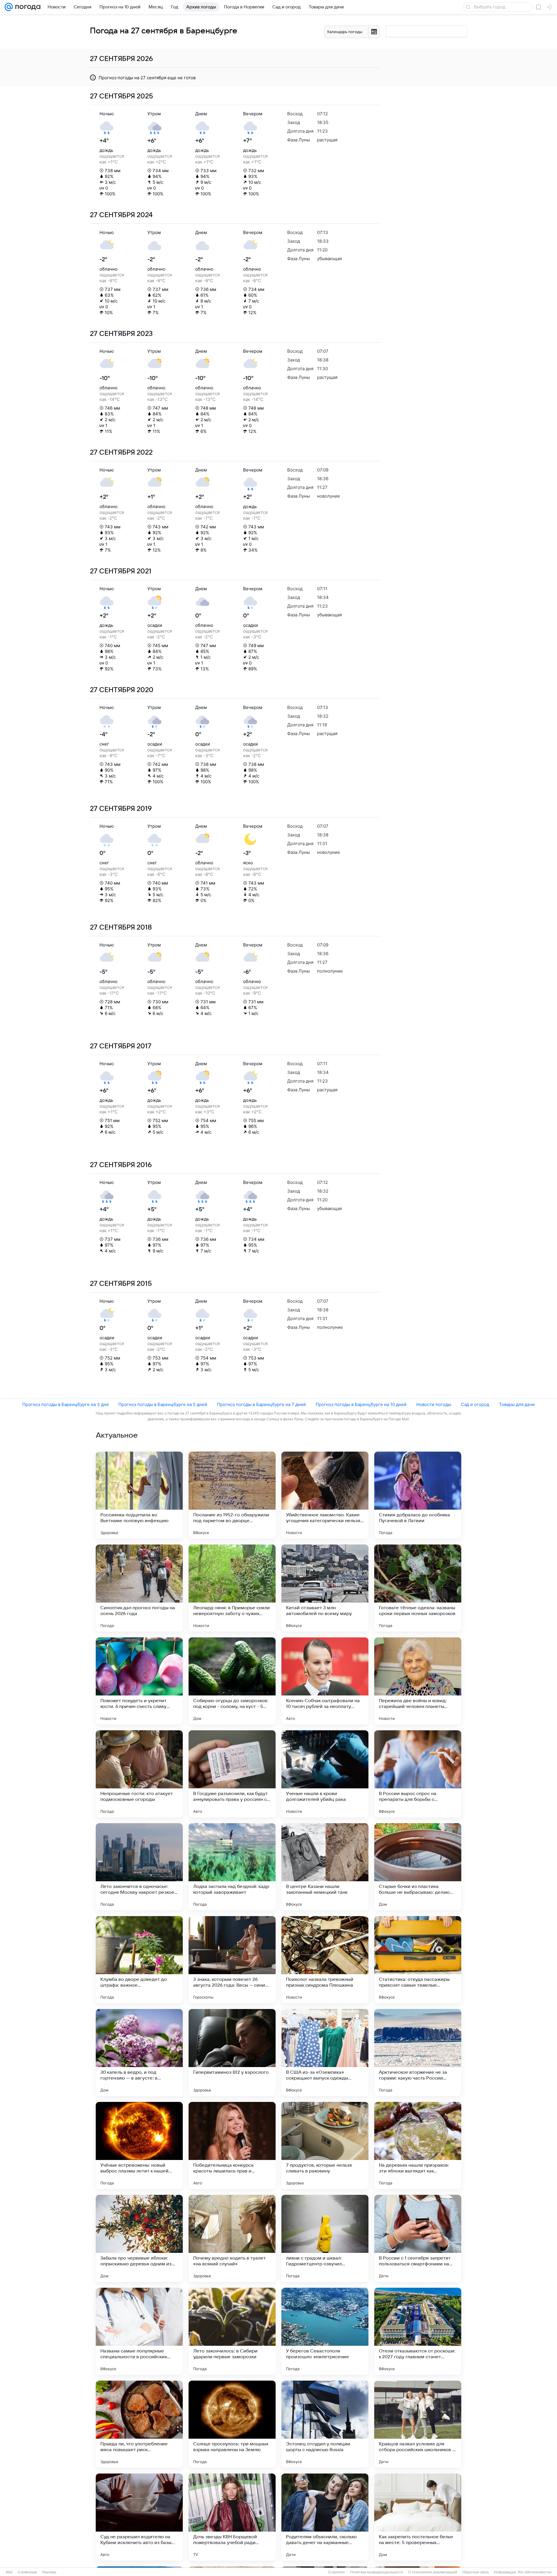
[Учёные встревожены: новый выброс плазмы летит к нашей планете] (139, 2145)
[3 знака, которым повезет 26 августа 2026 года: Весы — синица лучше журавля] (232, 1960)
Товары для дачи (517, 1404)
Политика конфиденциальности (377, 2572)
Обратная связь (476, 2572)
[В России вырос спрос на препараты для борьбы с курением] (418, 1774)
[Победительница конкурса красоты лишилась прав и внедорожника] (232, 2145)
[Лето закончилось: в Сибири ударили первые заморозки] (232, 2331)
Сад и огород (475, 1404)
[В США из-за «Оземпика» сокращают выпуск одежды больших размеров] (325, 2053)
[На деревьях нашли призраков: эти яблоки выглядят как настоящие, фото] (418, 2145)
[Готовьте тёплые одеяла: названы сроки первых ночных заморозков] (418, 1588)
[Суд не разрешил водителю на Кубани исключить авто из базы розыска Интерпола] (139, 2517)
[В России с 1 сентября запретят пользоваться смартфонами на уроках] (418, 2238)
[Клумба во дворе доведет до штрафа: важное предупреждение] (139, 1960)
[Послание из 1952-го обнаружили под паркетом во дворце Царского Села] (232, 1495)
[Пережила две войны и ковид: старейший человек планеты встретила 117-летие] (418, 1681)
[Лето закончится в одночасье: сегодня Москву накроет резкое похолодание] (139, 1867)
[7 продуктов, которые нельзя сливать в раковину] (325, 2145)
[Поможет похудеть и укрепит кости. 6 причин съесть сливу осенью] (139, 1681)
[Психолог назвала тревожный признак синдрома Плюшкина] (325, 1960)
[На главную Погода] (27, 7)
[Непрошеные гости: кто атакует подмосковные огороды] (139, 1774)
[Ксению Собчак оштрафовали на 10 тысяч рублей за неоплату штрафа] (325, 1681)
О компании (27, 2572)
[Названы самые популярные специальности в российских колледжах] (139, 2331)
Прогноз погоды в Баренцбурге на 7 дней (261, 1404)
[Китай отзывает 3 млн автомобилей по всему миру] (325, 1588)
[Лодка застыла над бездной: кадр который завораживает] (232, 1867)
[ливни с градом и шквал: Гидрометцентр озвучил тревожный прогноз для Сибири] (325, 2238)
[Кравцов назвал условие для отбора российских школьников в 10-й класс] (418, 2424)
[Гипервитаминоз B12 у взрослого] (232, 2053)
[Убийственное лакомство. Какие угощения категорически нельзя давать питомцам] (325, 1495)
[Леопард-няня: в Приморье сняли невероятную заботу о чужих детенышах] (232, 1588)
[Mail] (9, 7)
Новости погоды (434, 1404)
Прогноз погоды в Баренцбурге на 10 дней (361, 1404)
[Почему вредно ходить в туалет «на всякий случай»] (232, 2238)
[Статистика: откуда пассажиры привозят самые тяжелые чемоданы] (418, 1960)
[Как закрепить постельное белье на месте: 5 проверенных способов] (418, 2517)
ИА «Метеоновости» (535, 2572)
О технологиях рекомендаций (433, 2572)
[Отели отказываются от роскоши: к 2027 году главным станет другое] (418, 2331)
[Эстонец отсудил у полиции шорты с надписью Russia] (325, 2424)
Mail (9, 2572)
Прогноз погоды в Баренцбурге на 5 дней (163, 1404)
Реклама (49, 2572)
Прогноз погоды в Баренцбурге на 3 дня (65, 1404)
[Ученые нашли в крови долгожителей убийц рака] (325, 1774)
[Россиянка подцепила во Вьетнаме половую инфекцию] (139, 1495)
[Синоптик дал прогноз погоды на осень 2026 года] (139, 1588)
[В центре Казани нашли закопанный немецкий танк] (325, 1867)
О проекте (337, 2572)
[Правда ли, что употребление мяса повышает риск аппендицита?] (139, 2424)
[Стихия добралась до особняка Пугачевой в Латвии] (418, 1495)
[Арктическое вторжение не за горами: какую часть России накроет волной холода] (418, 2053)
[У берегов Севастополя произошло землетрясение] (325, 2331)
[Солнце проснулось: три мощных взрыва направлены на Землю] (232, 2424)
